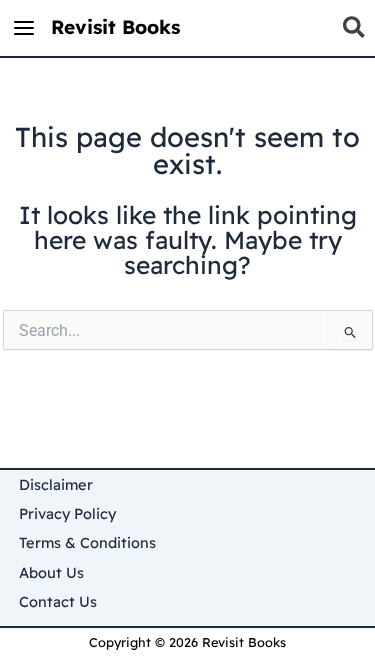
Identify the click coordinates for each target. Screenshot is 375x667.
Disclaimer (56, 484)
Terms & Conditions (87, 542)
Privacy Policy (67, 513)
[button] (355, 31)
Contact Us (58, 601)
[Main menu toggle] (24, 28)
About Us (51, 572)
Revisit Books (115, 27)
